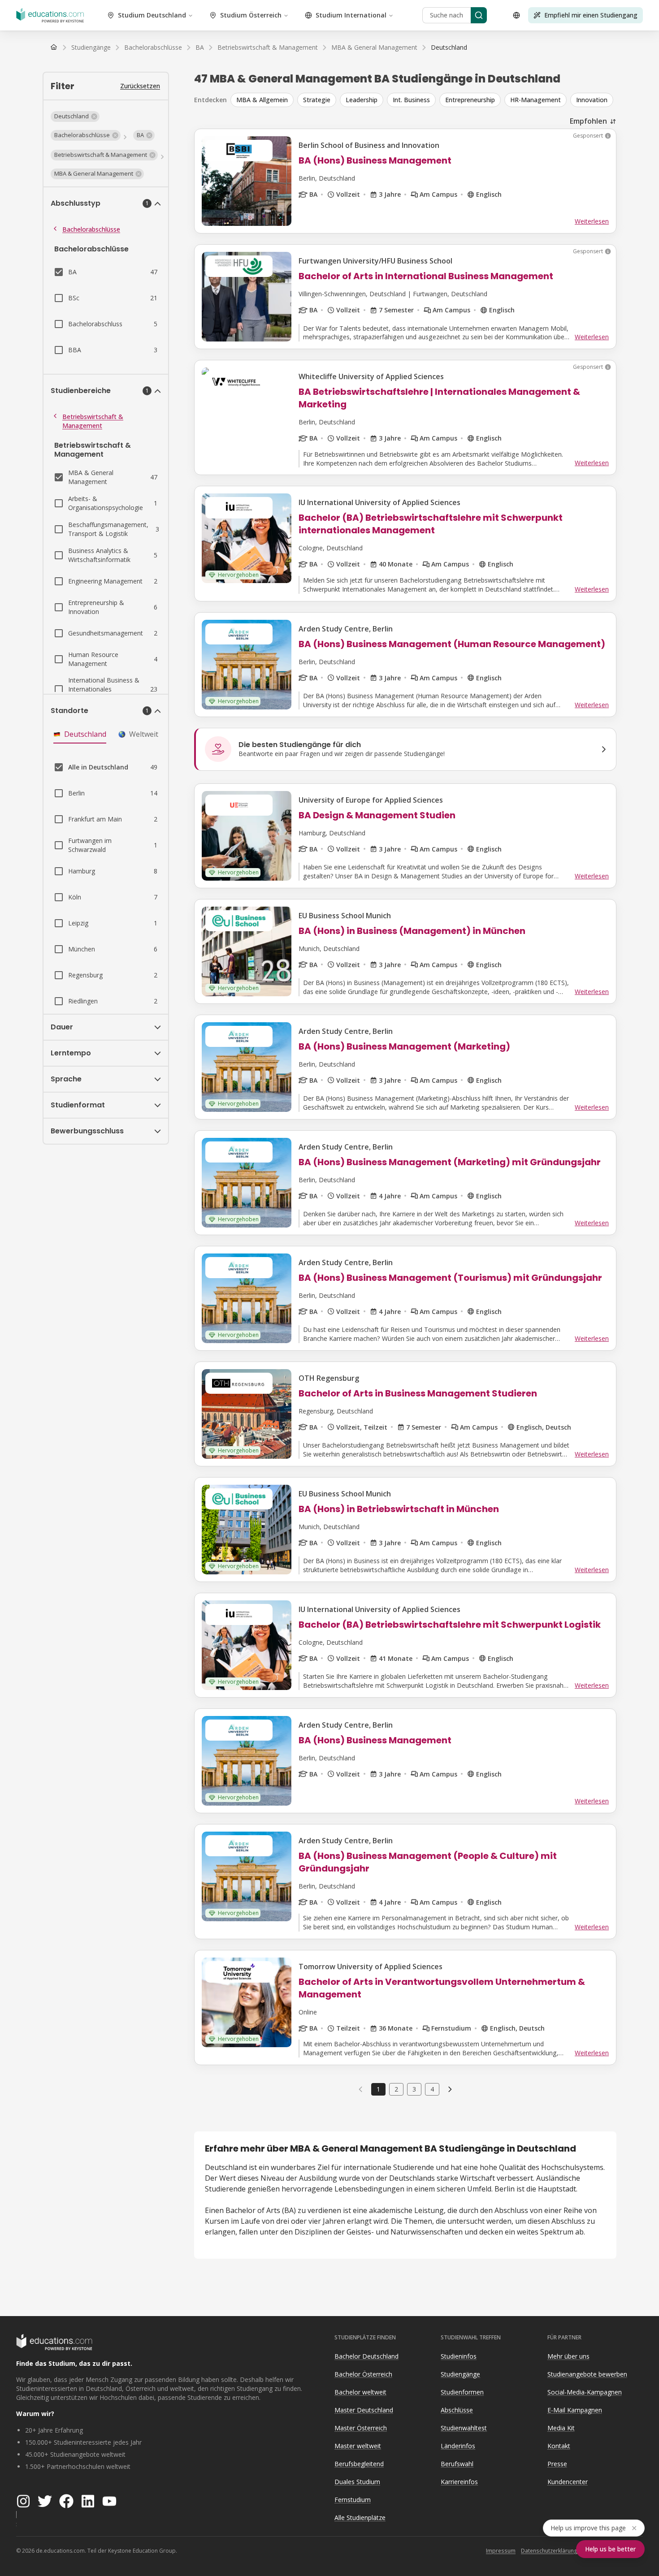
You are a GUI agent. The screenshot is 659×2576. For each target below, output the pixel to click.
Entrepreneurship (470, 100)
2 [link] (396, 2089)
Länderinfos (458, 2446)
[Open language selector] (516, 15)
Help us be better (610, 2549)
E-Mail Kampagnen (575, 2410)
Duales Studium (357, 2482)
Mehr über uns (568, 2356)
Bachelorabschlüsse (91, 229)
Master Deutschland (364, 2410)
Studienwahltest (464, 2428)
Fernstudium (353, 2500)
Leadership (362, 100)
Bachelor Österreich (363, 2374)
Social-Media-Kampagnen (585, 2392)
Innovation (592, 100)
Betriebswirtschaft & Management (93, 421)
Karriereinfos (459, 2482)
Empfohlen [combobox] (588, 121)
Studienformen (462, 2392)
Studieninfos (459, 2356)
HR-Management (535, 100)
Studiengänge (460, 2374)
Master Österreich (361, 2428)
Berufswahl (457, 2464)
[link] (449, 48)
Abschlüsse (457, 2410)
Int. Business (411, 100)
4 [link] (432, 2089)
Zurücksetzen (140, 86)
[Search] (479, 15)
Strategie (317, 100)
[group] (423, 100)
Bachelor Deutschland (366, 2356)
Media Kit (561, 2428)
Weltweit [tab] (144, 734)
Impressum (501, 2551)
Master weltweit (358, 2446)
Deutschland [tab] (85, 734)
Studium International (351, 15)
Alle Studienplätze (360, 2518)
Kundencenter (568, 2482)
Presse (557, 2464)
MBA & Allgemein (262, 100)
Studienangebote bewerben (587, 2374)
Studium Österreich (251, 15)
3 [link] (414, 2089)
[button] (75, 117)
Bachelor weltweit (360, 2392)
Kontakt (559, 2446)
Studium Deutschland (152, 15)
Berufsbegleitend (359, 2464)
